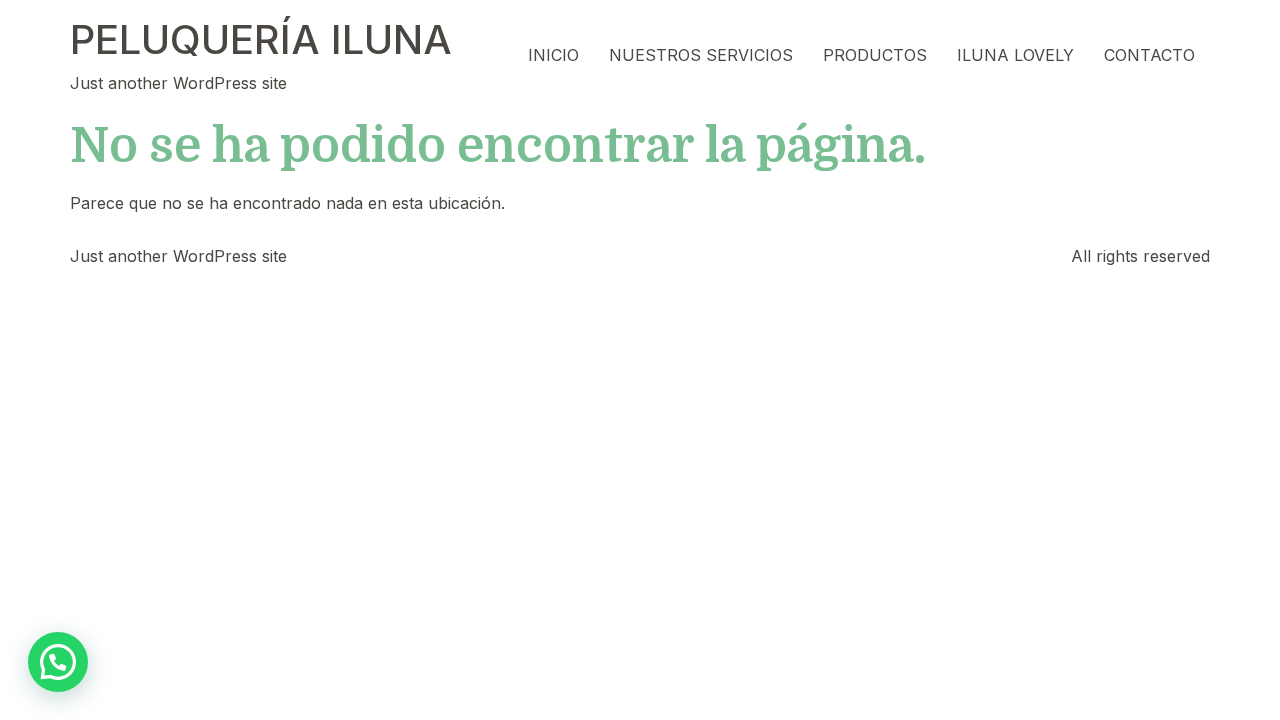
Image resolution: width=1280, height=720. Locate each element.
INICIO (553, 55)
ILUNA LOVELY (1015, 55)
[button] (58, 662)
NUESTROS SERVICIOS (701, 55)
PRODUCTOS (875, 55)
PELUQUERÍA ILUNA (261, 39)
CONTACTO (1149, 55)
